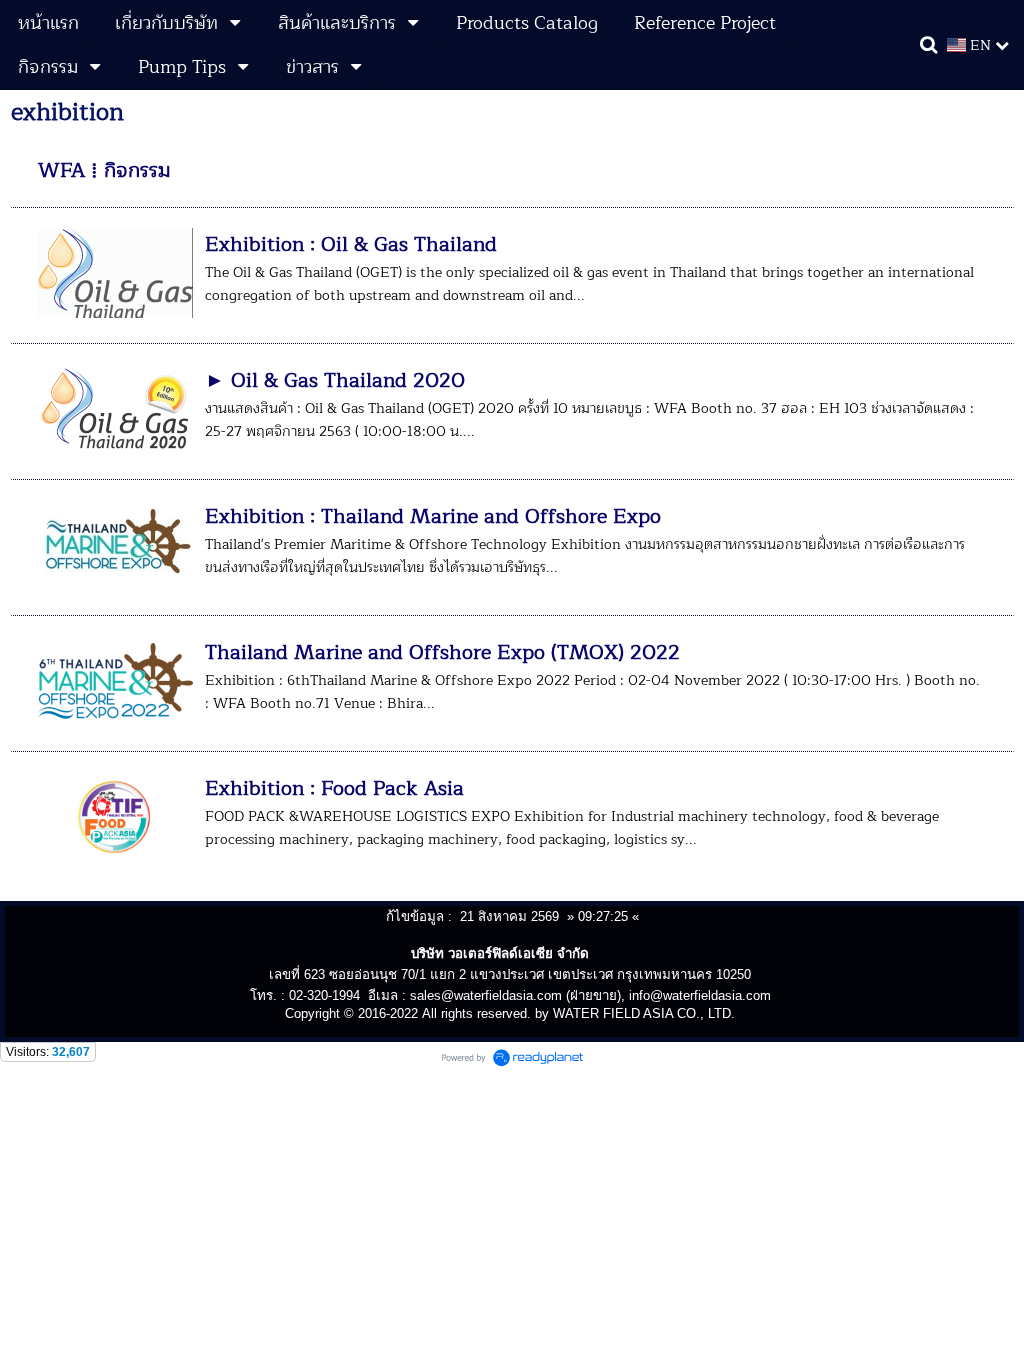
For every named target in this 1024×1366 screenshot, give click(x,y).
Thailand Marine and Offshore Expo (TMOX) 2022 (442, 652)
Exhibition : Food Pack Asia (334, 788)
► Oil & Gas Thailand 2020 (335, 380)
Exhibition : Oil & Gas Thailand (351, 244)
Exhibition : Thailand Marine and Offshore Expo (433, 516)
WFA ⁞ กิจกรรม (104, 170)
